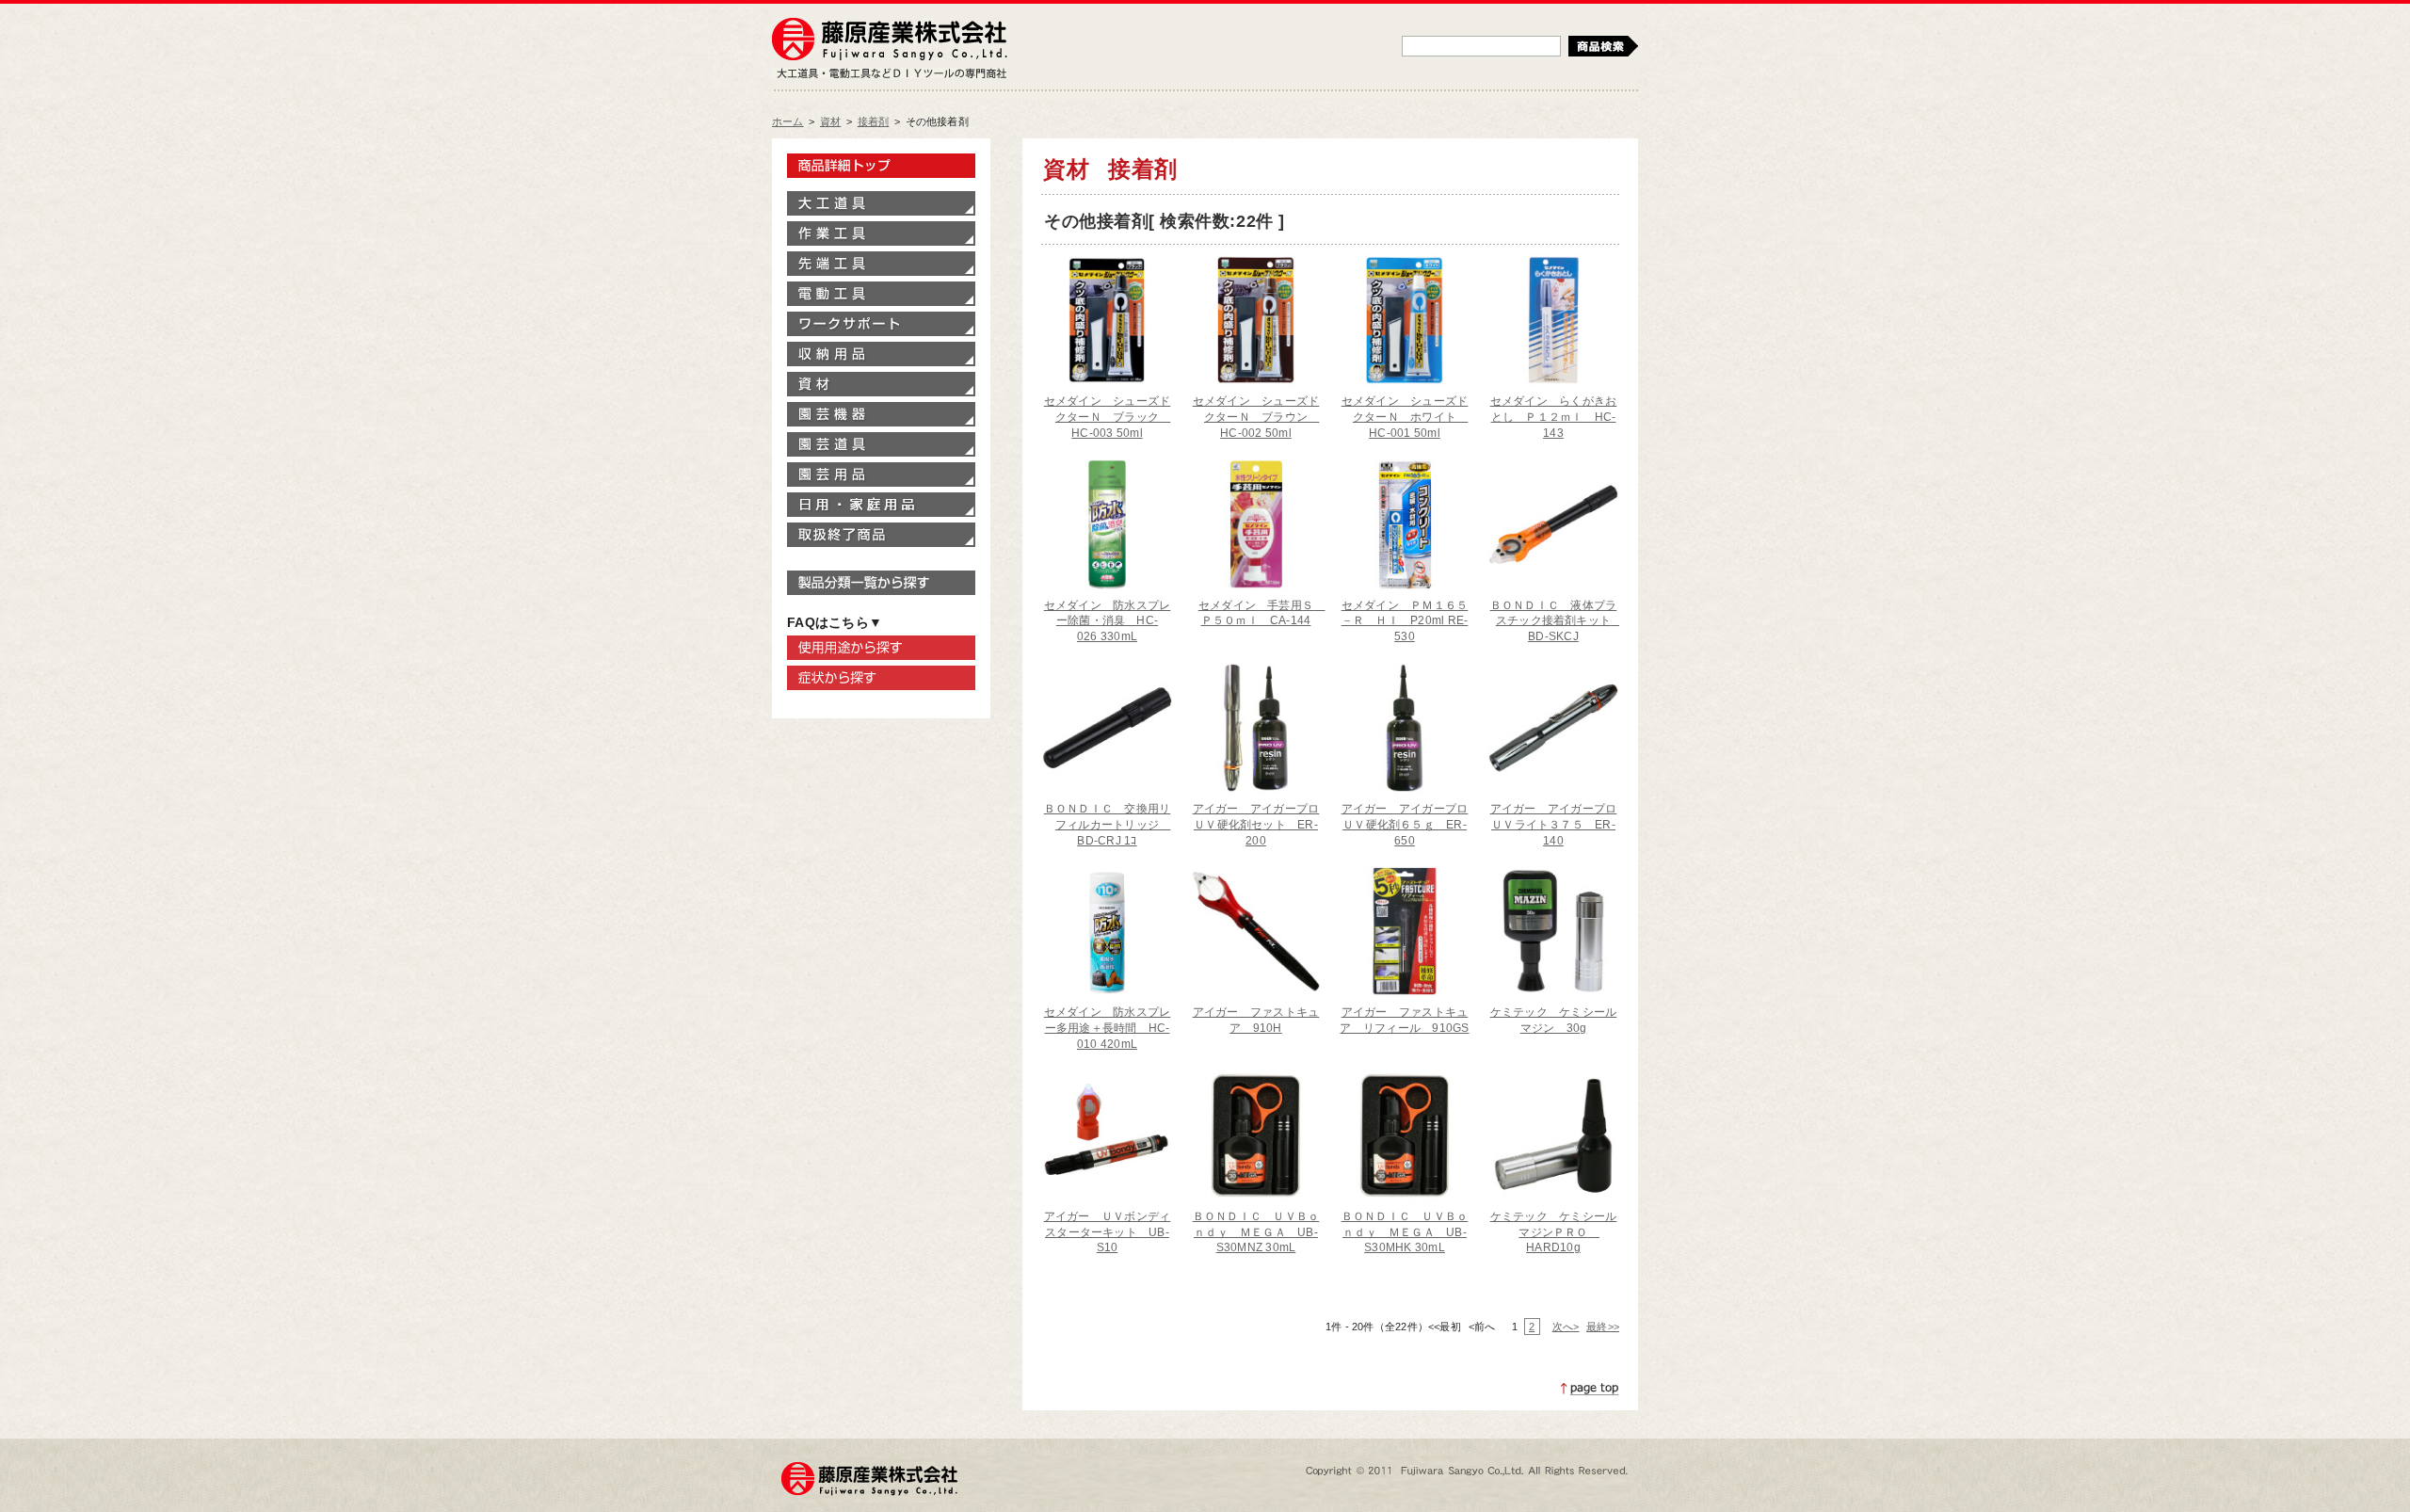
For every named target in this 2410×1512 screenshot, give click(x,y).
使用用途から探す (881, 648)
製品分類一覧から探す (881, 583)
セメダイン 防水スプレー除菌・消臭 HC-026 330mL (1108, 621)
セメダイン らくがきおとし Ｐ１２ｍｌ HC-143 (1554, 417)
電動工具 (881, 294)
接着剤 (874, 121)
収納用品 (881, 354)
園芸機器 (881, 414)
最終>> (1603, 1327)
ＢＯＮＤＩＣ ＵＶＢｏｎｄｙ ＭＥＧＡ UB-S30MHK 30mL (1405, 1232)
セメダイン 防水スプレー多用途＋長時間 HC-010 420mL (1108, 1028)
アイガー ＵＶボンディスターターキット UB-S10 (1108, 1232)
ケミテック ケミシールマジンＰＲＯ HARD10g (1554, 1232)
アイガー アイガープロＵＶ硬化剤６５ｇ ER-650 (1405, 825)
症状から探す (881, 678)
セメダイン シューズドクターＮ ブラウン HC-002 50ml (1256, 417)
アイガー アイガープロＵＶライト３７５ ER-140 (1554, 825)
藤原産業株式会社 (890, 40)
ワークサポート (881, 324)
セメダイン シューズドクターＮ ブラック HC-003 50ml (1108, 417)
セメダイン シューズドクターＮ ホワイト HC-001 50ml (1405, 417)
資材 (830, 121)
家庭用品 (881, 505)
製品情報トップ (881, 166)
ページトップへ (1590, 1389)
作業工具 (881, 233)
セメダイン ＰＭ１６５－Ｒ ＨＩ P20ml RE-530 (1405, 621)
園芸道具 (881, 444)
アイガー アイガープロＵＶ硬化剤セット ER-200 (1256, 825)
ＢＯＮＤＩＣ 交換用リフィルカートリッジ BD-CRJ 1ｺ (1108, 825)
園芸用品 (881, 475)
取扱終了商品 (881, 535)
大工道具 (881, 203)
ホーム (788, 121)
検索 (1603, 46)
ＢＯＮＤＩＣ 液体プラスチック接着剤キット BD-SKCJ (1557, 621)
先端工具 (881, 264)
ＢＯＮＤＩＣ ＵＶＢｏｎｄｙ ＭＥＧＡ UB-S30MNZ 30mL (1256, 1232)
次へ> (1566, 1327)
